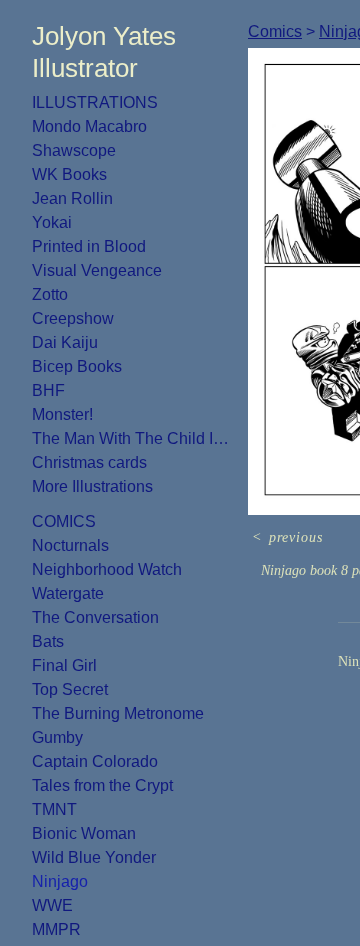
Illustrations (95, 102)
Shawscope (74, 150)
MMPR (56, 929)
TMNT (54, 809)
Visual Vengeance (97, 270)
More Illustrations (92, 486)
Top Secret (70, 689)
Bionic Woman (84, 833)
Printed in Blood (89, 246)
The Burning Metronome (118, 713)
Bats (48, 641)
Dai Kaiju (65, 342)
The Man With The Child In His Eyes (132, 438)
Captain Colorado (95, 761)
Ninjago (60, 881)
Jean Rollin (72, 198)
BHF (48, 390)
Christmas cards (89, 462)
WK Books (69, 174)
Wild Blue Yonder (94, 857)
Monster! (62, 414)
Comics (64, 521)
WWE (52, 905)
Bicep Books (77, 366)
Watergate (68, 593)
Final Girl (64, 665)
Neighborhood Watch (107, 569)
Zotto (50, 294)
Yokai (52, 222)
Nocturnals (70, 545)
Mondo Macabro (89, 126)
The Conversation (95, 617)
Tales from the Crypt (102, 785)
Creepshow (73, 318)
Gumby (57, 737)
